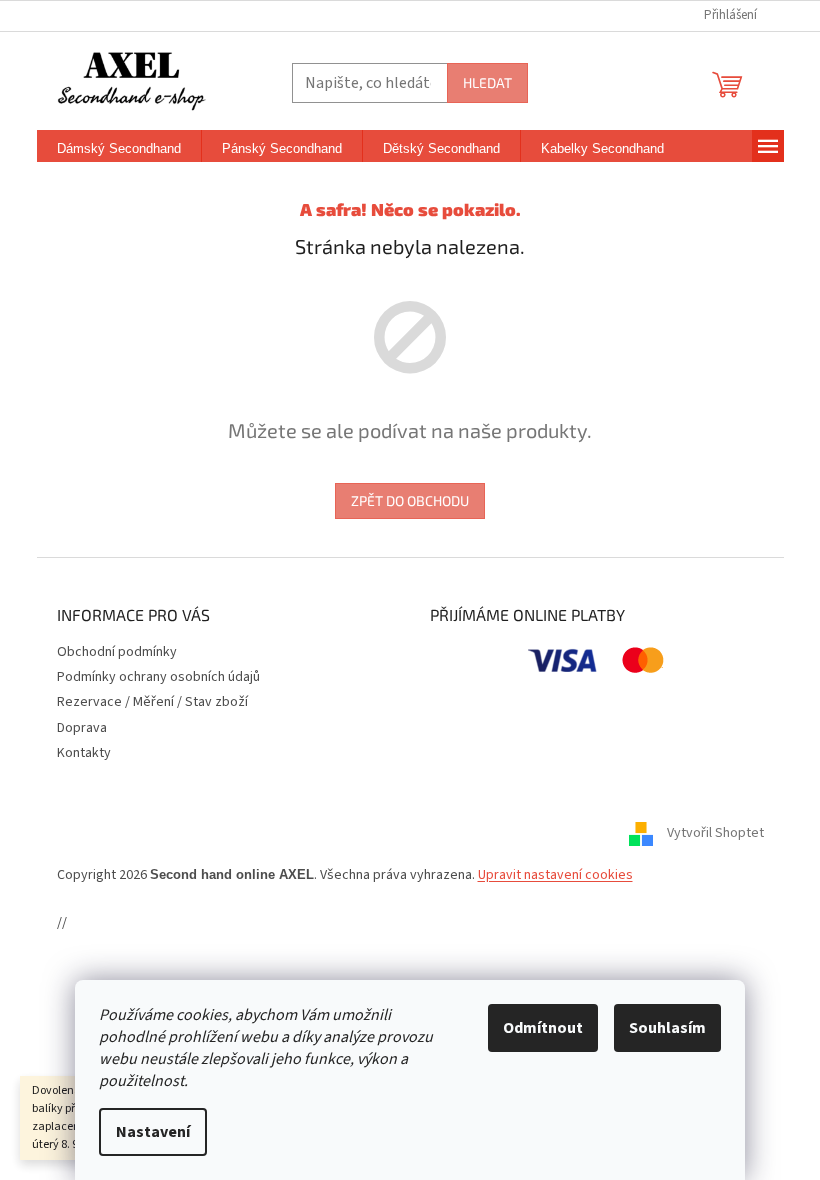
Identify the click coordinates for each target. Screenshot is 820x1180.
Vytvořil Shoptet (715, 833)
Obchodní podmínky (117, 652)
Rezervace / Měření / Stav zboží (152, 702)
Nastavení (153, 1132)
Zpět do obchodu (410, 500)
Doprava (82, 728)
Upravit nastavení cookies (555, 875)
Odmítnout (543, 1028)
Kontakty (84, 753)
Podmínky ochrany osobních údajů (158, 677)
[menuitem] (119, 149)
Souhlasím (667, 1028)
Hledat (487, 82)
